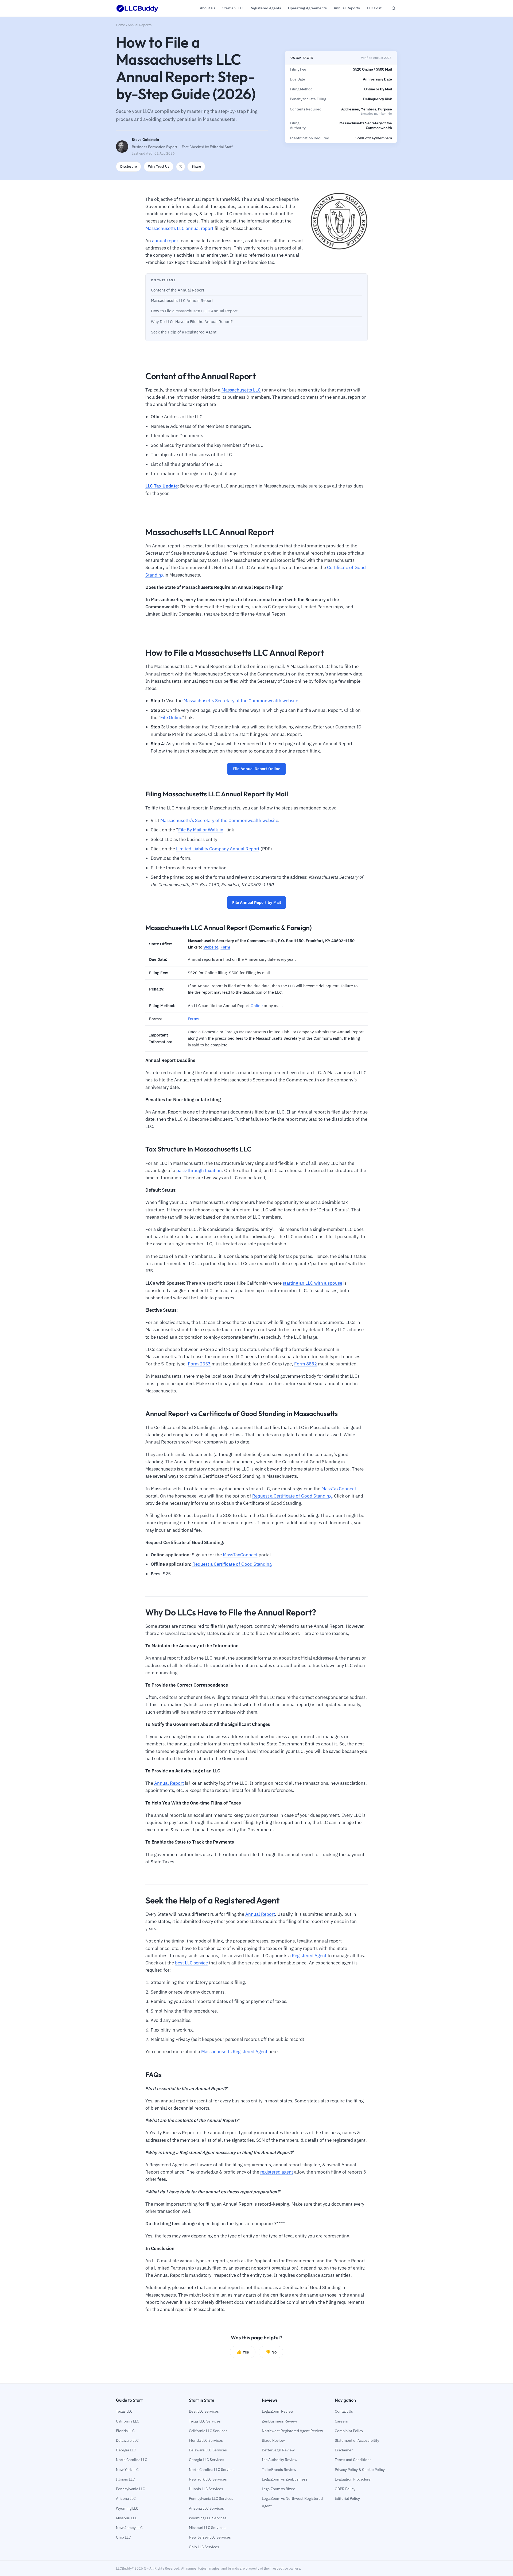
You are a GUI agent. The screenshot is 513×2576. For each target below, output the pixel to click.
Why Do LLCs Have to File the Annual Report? (192, 322)
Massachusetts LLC (241, 390)
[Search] (394, 8)
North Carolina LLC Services (212, 2470)
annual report (166, 241)
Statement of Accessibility (357, 2440)
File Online (171, 717)
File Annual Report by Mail (256, 902)
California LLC (128, 2421)
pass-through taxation (199, 1170)
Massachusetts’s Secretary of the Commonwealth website (219, 820)
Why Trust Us (159, 166)
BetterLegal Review (278, 2450)
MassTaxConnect (339, 1489)
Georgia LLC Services (207, 2460)
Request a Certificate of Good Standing (292, 1496)
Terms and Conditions (353, 2460)
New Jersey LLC (129, 2528)
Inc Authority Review (280, 2460)
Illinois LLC (125, 2479)
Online (257, 1006)
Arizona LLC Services (206, 2508)
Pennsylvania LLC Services (211, 2498)
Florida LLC (125, 2431)
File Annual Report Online (256, 769)
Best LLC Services (204, 2411)
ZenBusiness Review (279, 2421)
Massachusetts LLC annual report (179, 228)
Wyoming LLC (127, 2508)
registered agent (277, 2172)
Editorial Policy (347, 2498)
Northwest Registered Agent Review (292, 2431)
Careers (341, 2421)
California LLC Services (208, 2431)
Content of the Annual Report (178, 290)
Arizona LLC (126, 2498)
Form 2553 (199, 1364)
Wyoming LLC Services (208, 2518)
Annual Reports (140, 25)
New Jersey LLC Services (210, 2537)
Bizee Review (273, 2440)
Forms (193, 1019)
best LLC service (191, 1963)
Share (196, 166)
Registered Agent (309, 1956)
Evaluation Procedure (353, 2479)
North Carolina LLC (132, 2460)
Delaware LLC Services (208, 2450)
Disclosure (129, 166)
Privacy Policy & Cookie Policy (360, 2470)
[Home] (137, 8)
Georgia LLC (126, 2450)
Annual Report (169, 1783)
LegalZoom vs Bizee (279, 2489)
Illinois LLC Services (206, 2489)
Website (211, 947)
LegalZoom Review (278, 2411)
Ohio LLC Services (204, 2547)
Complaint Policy (349, 2431)
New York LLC (127, 2470)
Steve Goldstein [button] (145, 140)
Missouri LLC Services (207, 2528)
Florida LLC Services (206, 2440)
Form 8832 (306, 1364)
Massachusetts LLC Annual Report (182, 300)
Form (225, 947)
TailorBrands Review (279, 2470)
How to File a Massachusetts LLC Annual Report (194, 311)
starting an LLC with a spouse (312, 1283)
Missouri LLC (127, 2518)
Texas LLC (124, 2411)
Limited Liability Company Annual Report (218, 849)
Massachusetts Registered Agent (234, 2052)
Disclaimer (344, 2450)
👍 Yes (243, 2352)
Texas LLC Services (205, 2421)
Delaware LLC (127, 2440)
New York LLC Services (208, 2479)
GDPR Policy (345, 2489)
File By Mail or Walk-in (201, 830)
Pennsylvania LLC (131, 2489)
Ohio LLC (123, 2537)
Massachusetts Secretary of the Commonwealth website (241, 701)
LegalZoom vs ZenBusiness (285, 2479)
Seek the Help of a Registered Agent (184, 332)
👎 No (271, 2352)
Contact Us (344, 2411)
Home (121, 25)
